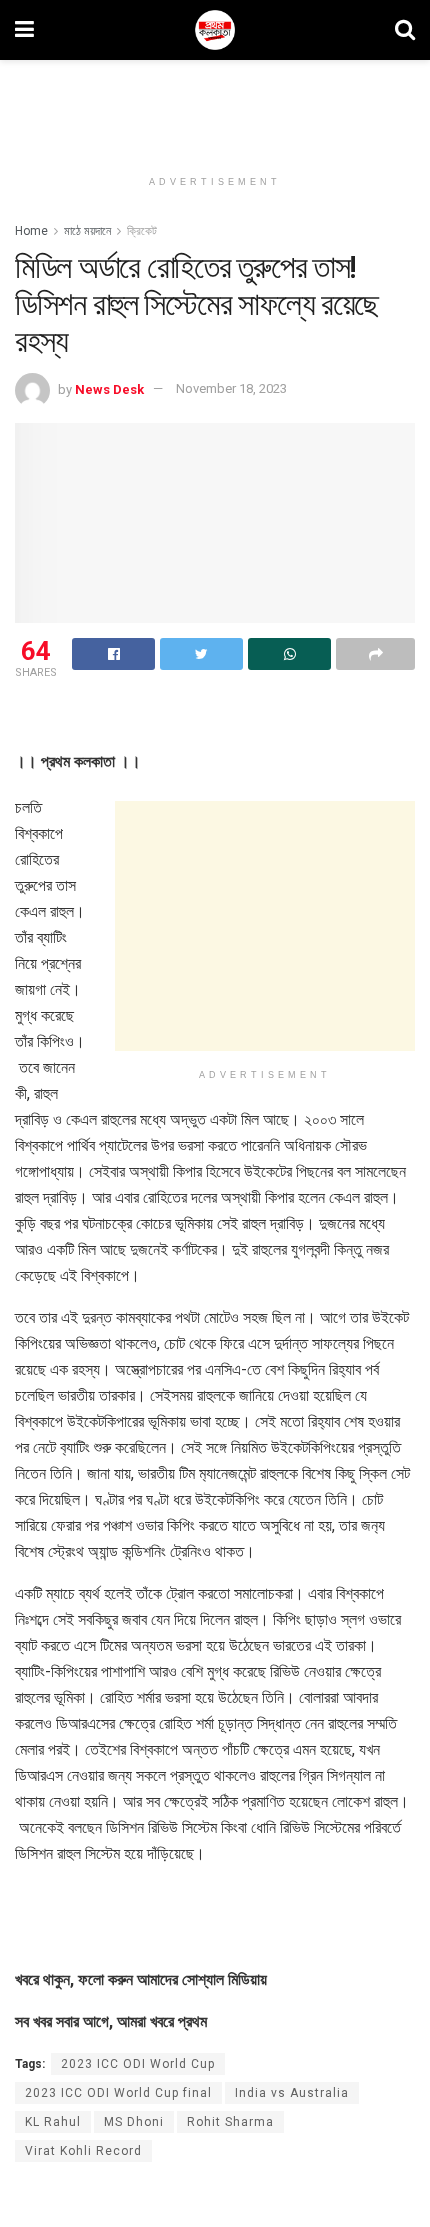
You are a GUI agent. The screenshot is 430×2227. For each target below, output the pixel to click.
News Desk (109, 388)
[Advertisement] (215, 105)
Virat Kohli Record (83, 2151)
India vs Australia (292, 2093)
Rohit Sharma (230, 2122)
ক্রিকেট (142, 231)
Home (31, 231)
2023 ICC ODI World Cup (138, 2064)
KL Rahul (53, 2122)
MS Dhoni (134, 2122)
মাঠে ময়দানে (87, 231)
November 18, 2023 (231, 388)
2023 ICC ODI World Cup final (118, 2093)
